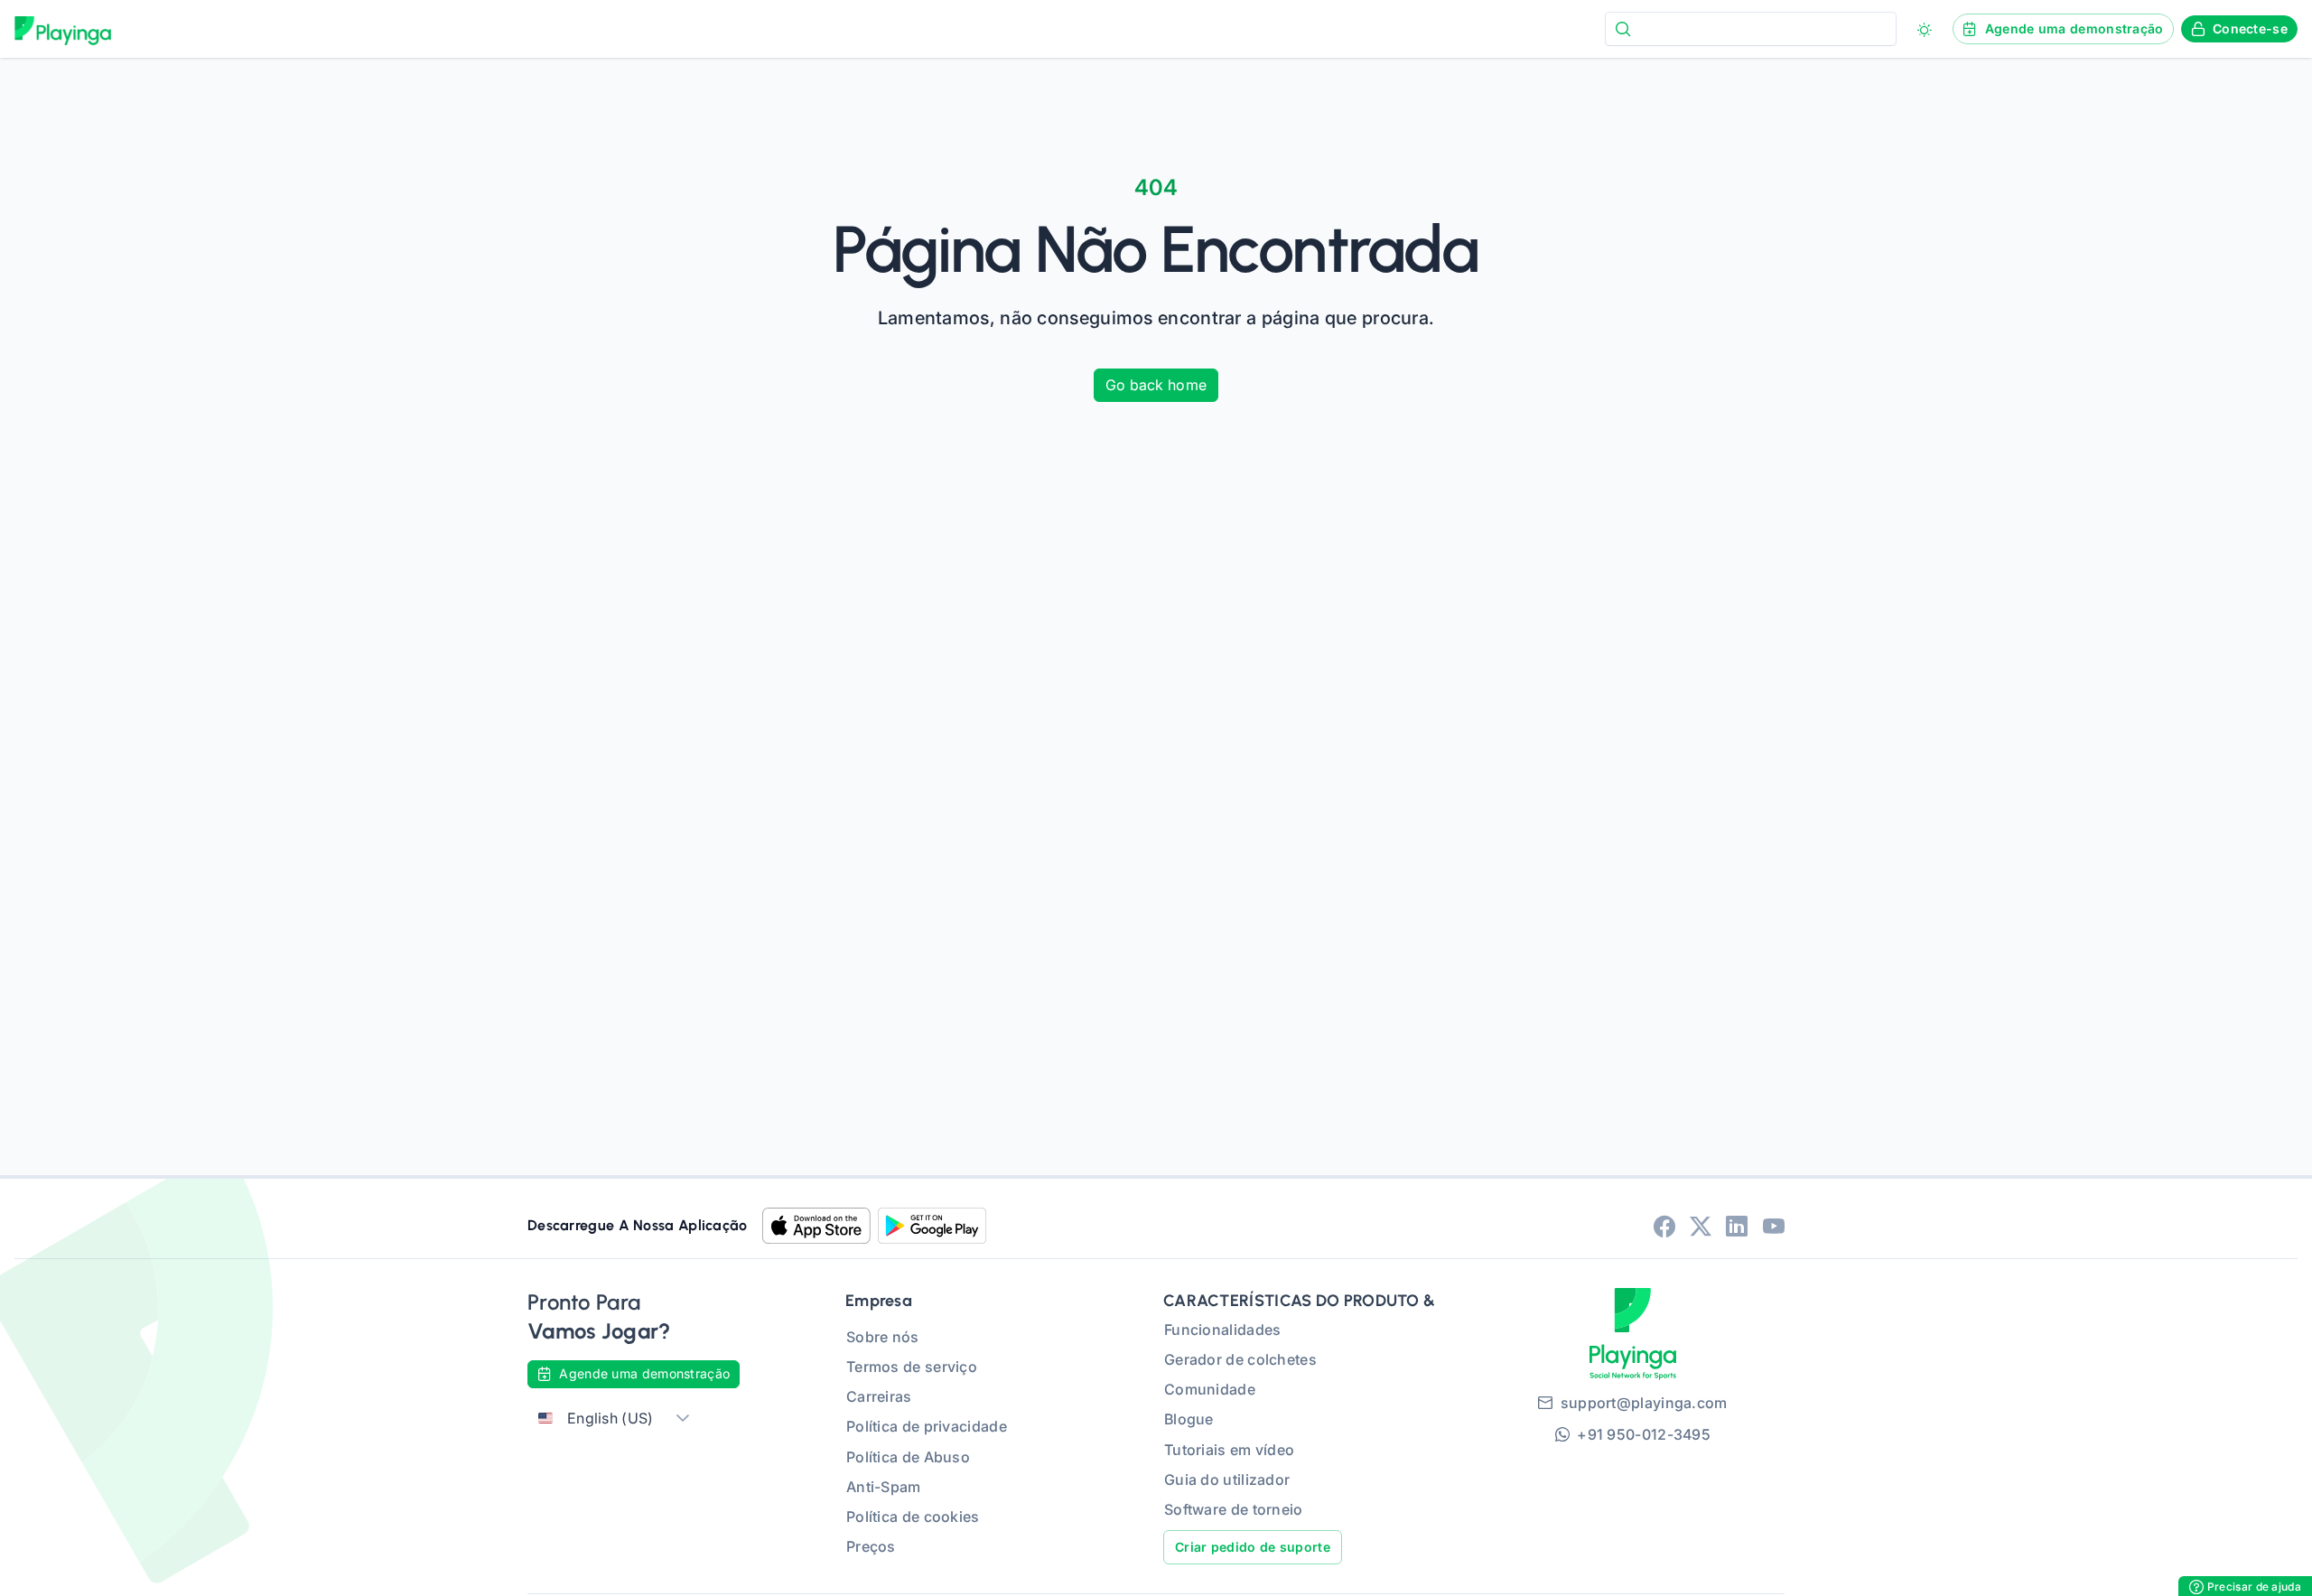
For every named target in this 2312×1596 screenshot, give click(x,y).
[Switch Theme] (1925, 30)
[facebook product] (1664, 1226)
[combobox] (1751, 28)
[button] (683, 1419)
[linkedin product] (1737, 1226)
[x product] (1701, 1226)
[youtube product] (1774, 1226)
